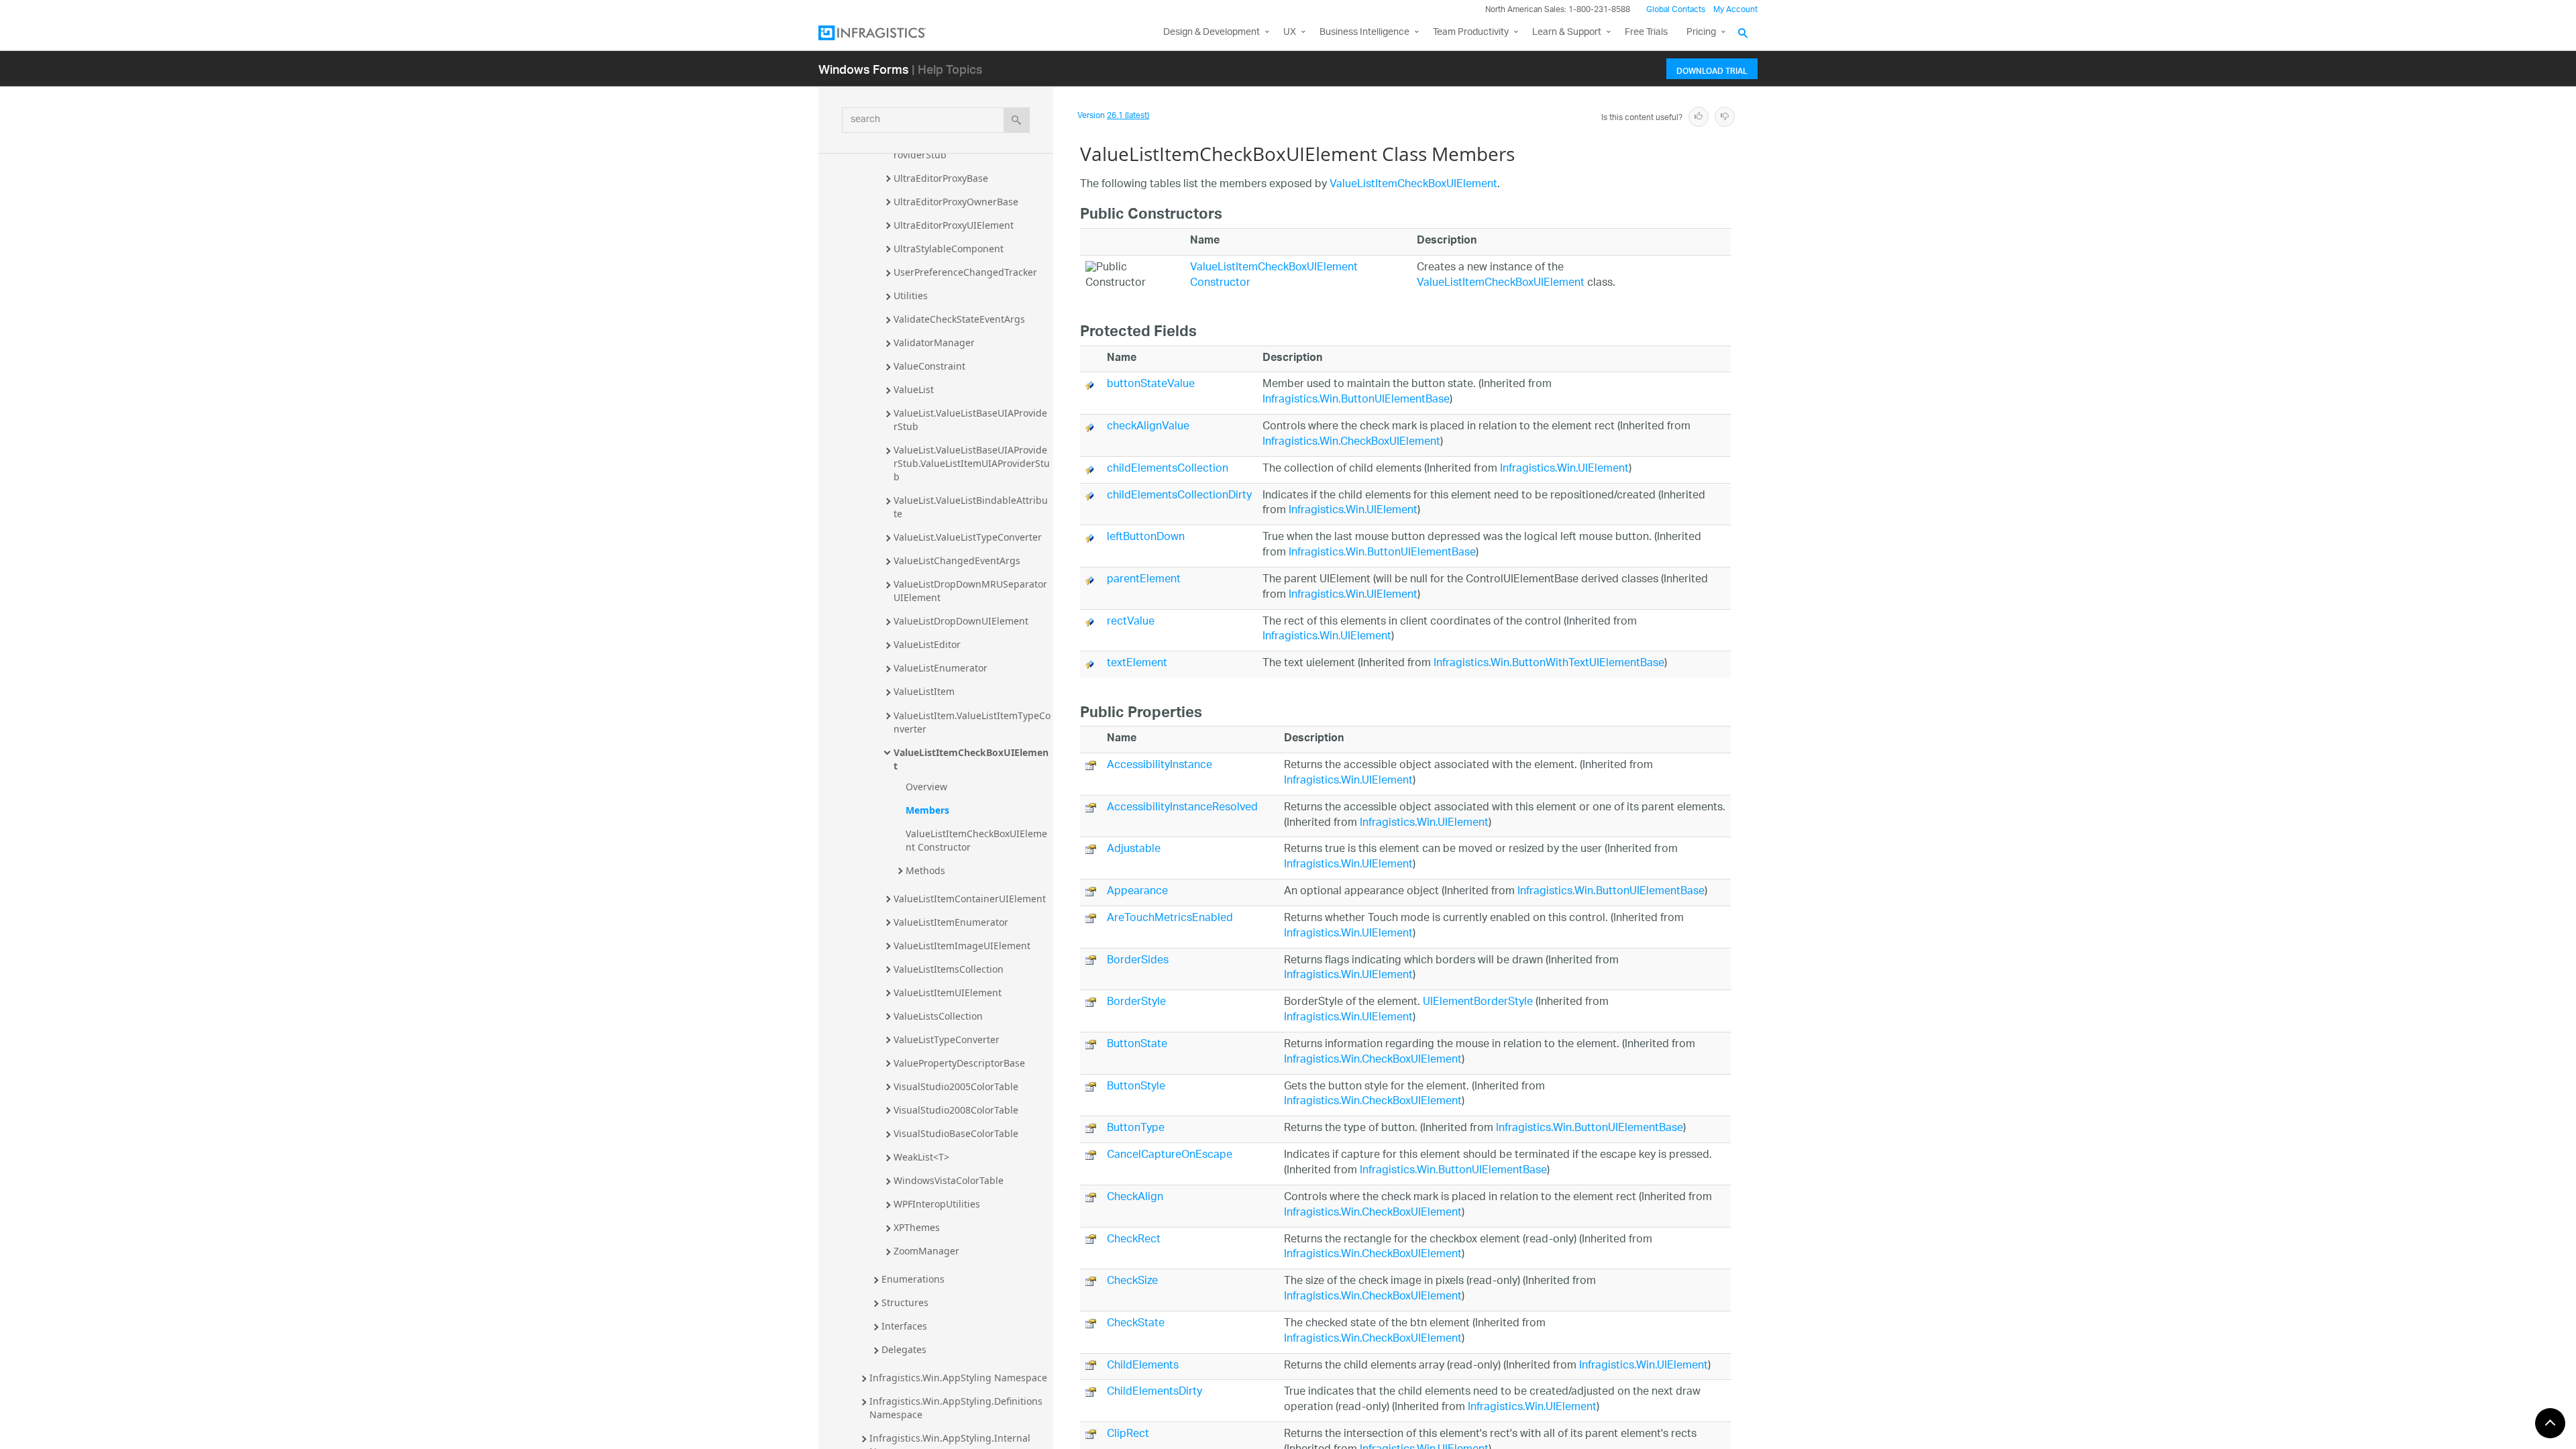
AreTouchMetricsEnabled (1170, 919)
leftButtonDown (1146, 538)
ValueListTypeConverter (947, 1039)
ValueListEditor (927, 644)
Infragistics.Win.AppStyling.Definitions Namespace (957, 1408)
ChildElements (1143, 1366)
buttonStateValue (1151, 385)
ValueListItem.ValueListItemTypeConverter (972, 722)
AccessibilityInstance (1160, 766)
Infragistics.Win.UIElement (1564, 469)
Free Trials (1646, 33)
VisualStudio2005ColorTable (956, 1086)
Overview (926, 787)
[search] (1017, 120)
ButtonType (1136, 1129)
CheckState (1136, 1324)
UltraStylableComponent (949, 249)
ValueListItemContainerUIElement (970, 899)
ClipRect (1128, 1435)
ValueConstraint (929, 366)
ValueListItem (924, 691)
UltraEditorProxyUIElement (954, 225)
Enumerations (913, 1279)
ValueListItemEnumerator (951, 922)
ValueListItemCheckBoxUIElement (971, 759)
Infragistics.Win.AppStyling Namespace (958, 1378)
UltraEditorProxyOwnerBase (956, 202)
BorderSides (1138, 961)
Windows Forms (864, 69)
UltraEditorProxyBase (941, 178)
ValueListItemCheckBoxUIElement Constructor (976, 840)
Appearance (1137, 892)
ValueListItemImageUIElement (962, 946)
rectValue (1131, 622)
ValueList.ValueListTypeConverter (968, 537)
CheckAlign (1135, 1198)
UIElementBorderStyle (1478, 1003)
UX (1290, 33)
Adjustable (1134, 850)
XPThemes (917, 1227)
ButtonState (1137, 1045)
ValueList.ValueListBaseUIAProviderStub (970, 420)
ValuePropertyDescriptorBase (959, 1063)
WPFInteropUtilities (937, 1204)
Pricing (1701, 33)
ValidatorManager (934, 342)
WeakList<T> (921, 1157)
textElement (1137, 664)
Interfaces (904, 1326)
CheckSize (1132, 1282)
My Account (1735, 10)
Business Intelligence (1364, 33)
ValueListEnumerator (941, 668)
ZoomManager (926, 1251)
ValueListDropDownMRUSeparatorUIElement (970, 591)
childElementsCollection (1168, 469)
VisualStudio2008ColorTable (956, 1110)
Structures (905, 1302)
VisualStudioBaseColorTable (956, 1133)
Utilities (911, 296)
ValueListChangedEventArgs (957, 560)
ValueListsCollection (938, 1016)
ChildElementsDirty (1155, 1392)
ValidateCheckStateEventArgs (959, 319)
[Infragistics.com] (885, 33)
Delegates (904, 1349)
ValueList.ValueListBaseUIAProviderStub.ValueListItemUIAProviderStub (972, 463)
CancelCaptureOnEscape (1170, 1156)
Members (927, 810)
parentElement (1144, 580)
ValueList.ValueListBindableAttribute (971, 507)
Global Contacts (1676, 10)
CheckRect (1134, 1240)
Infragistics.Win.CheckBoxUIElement (1351, 442)
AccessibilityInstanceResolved (1182, 808)
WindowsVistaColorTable (949, 1180)
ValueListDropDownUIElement (961, 621)
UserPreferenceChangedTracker (965, 272)
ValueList (914, 389)
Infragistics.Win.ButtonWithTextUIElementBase (1549, 664)
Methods (925, 870)
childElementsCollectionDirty (1179, 496)
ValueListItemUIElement (948, 992)
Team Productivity (1471, 33)
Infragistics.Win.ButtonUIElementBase (1356, 400)
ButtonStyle (1136, 1087)
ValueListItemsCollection (949, 969)
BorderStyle (1136, 1003)
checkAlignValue (1148, 427)
